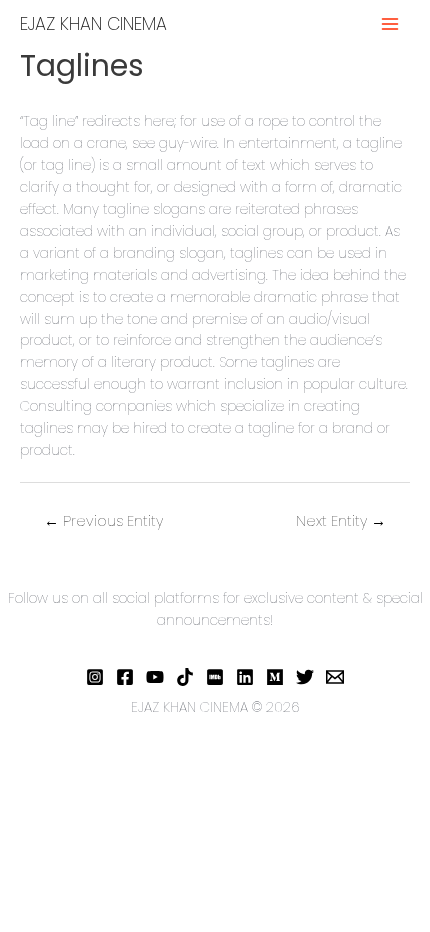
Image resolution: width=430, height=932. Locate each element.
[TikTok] (185, 677)
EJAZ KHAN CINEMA (93, 24)
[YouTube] (155, 677)
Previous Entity (103, 521)
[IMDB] (215, 677)
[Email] (335, 677)
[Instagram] (95, 677)
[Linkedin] (245, 677)
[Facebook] (125, 677)
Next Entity (341, 521)
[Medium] (275, 677)
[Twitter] (305, 677)
